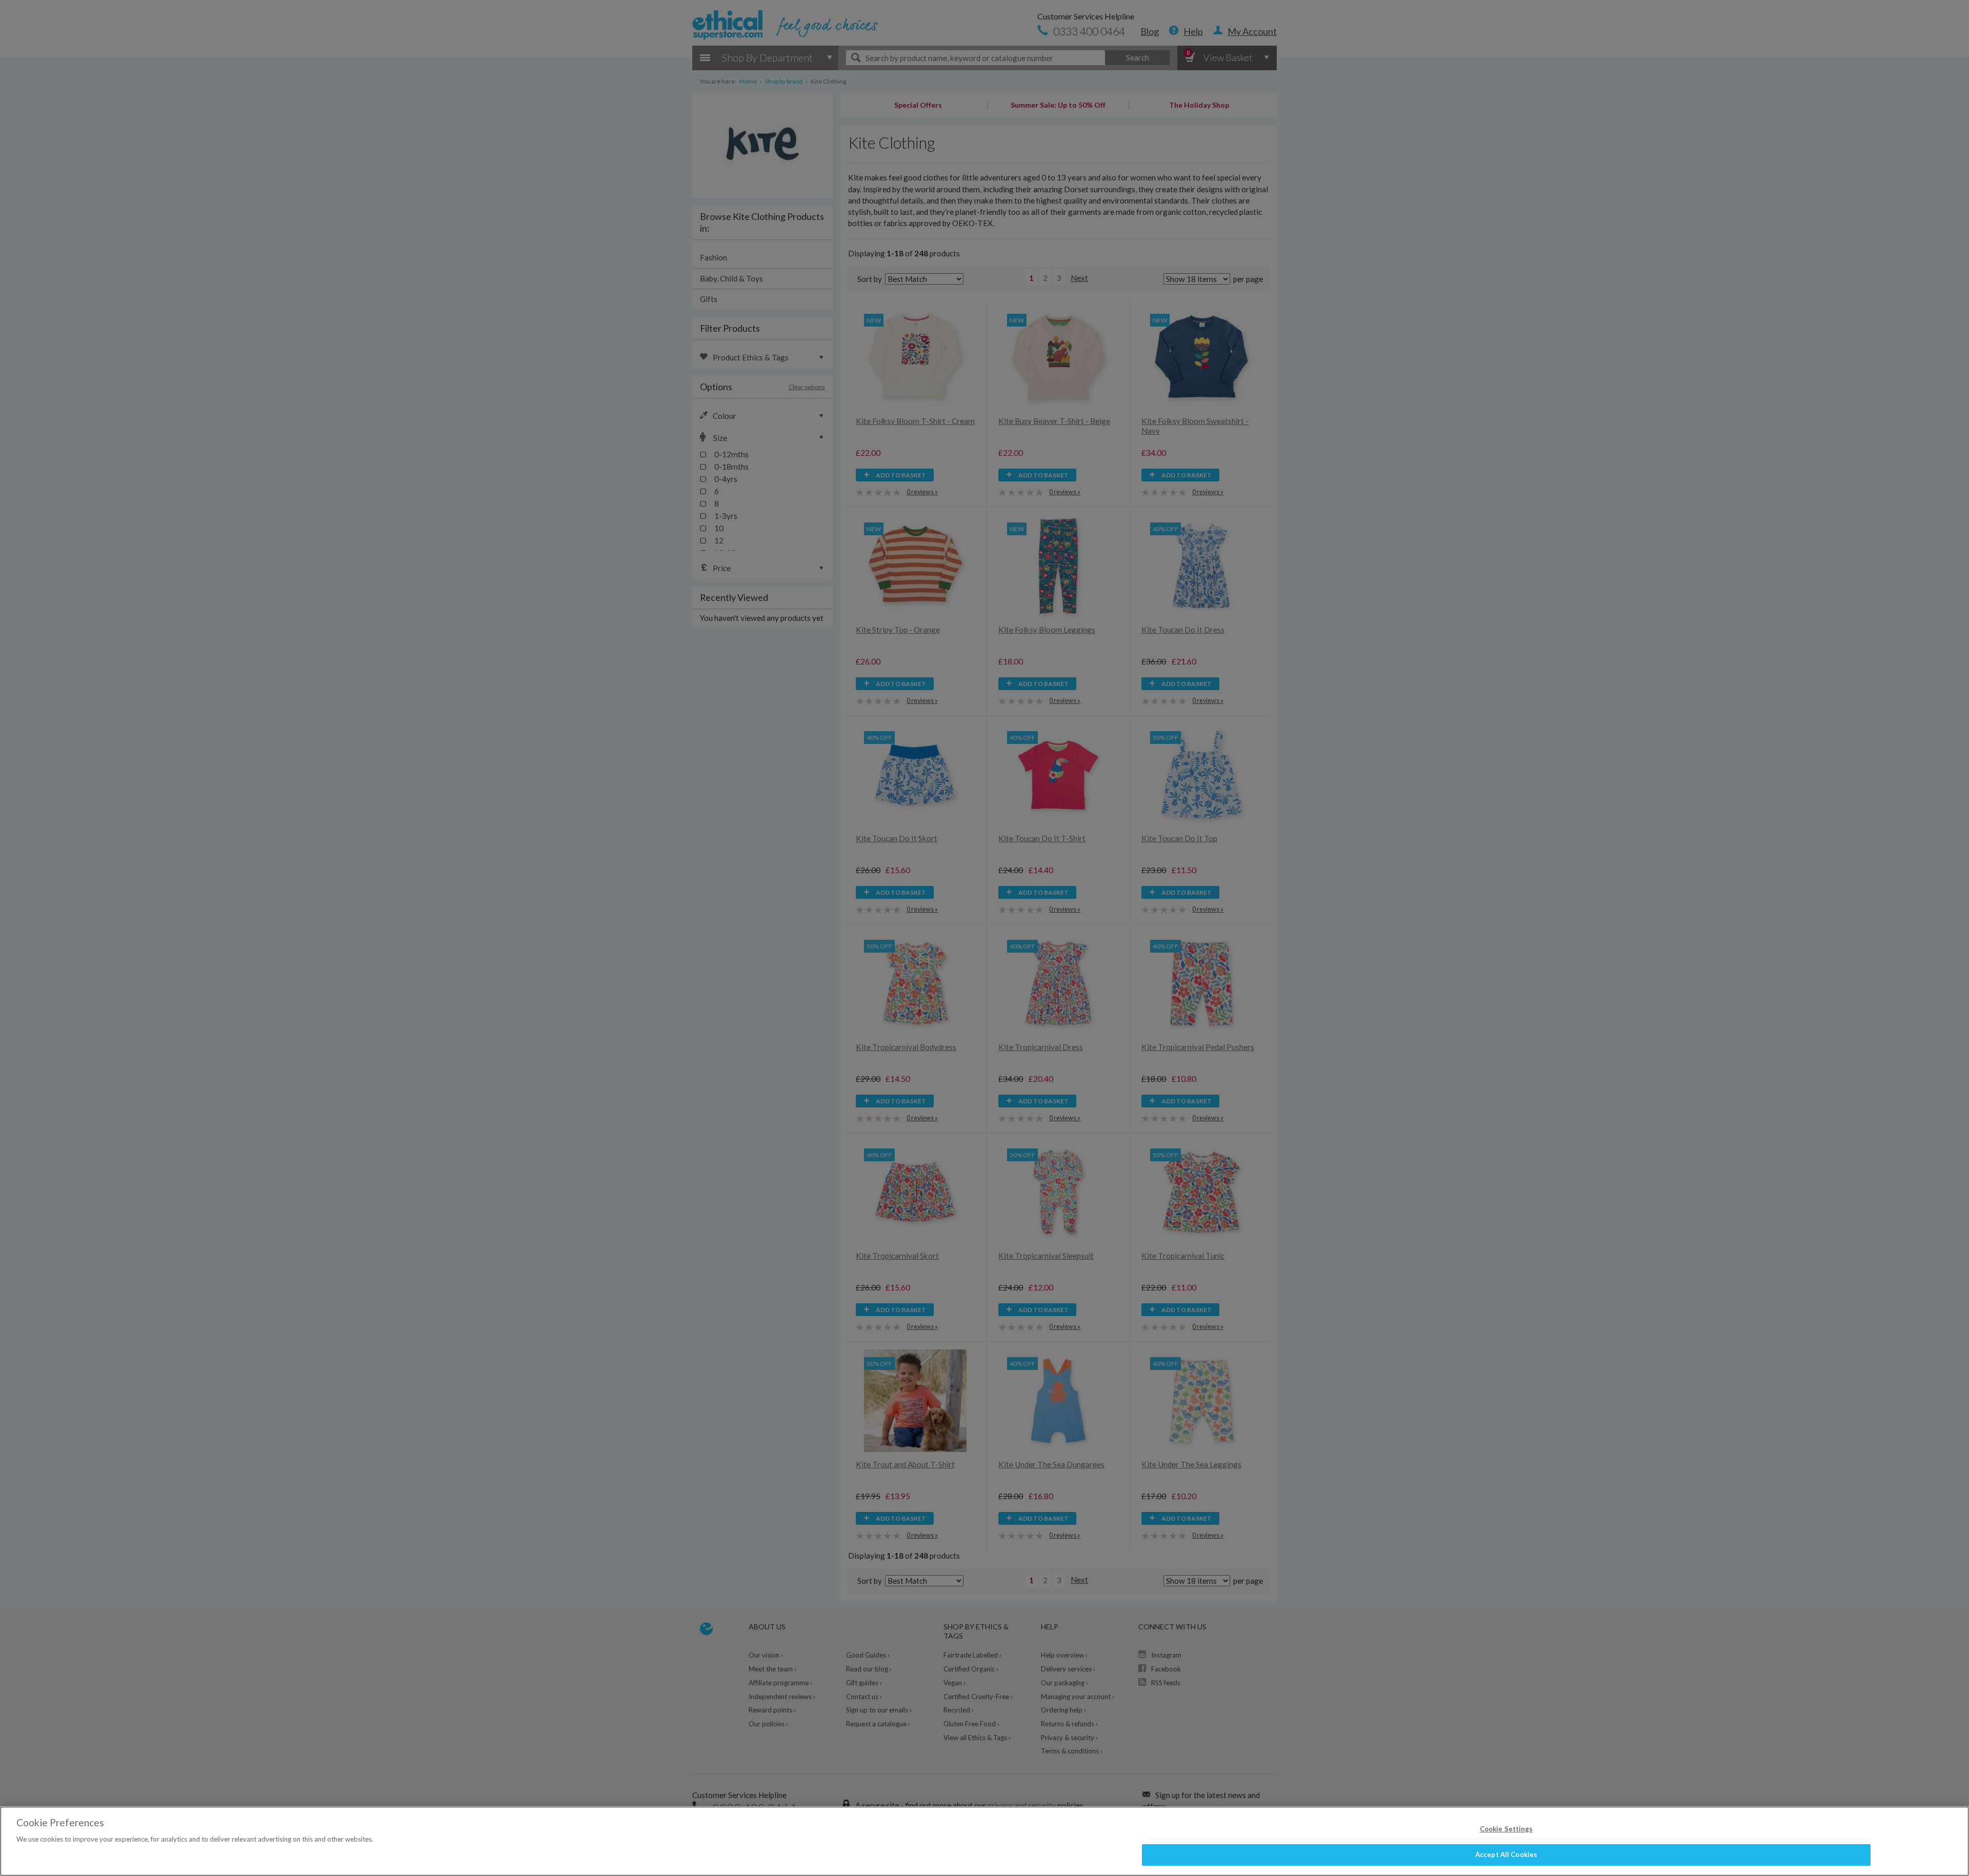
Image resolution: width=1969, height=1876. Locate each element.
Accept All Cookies (1506, 1854)
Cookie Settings (1506, 1829)
